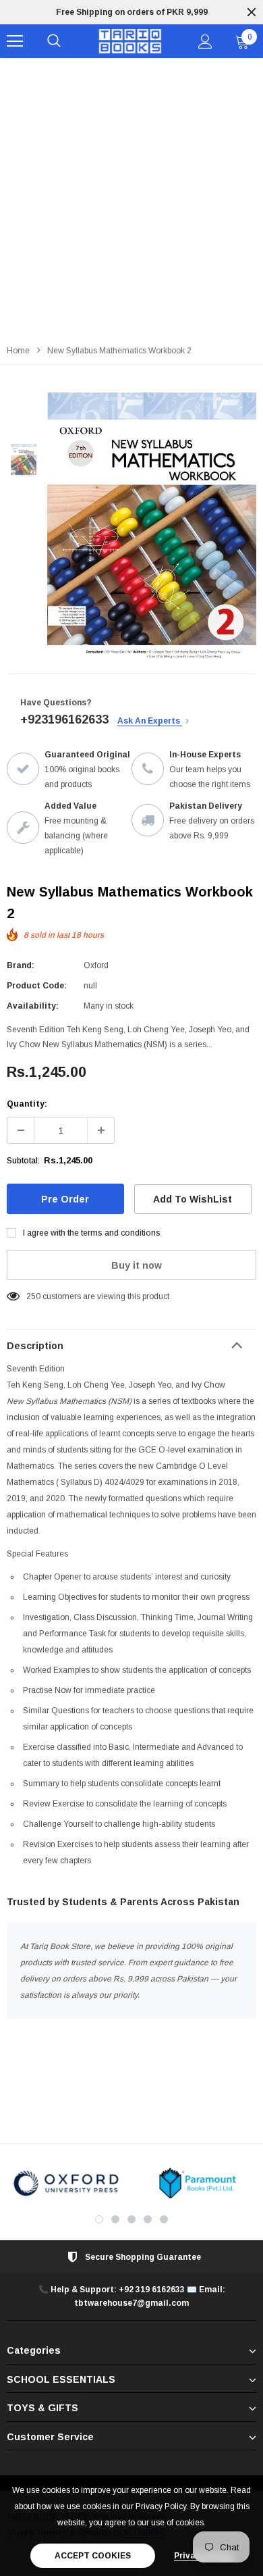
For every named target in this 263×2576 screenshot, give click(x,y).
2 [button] (115, 2219)
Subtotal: (23, 1161)
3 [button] (131, 2219)
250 (33, 1296)
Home (18, 351)
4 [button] (148, 2219)
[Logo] (130, 42)
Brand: (21, 965)
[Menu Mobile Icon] (15, 41)
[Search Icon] (54, 41)
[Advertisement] (131, 197)
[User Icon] (205, 42)
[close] (252, 12)
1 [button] (99, 2219)
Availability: (33, 1006)
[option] (131, 12)
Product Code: (37, 986)
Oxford (96, 965)
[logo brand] (66, 2183)
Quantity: (27, 1104)
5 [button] (164, 2219)
